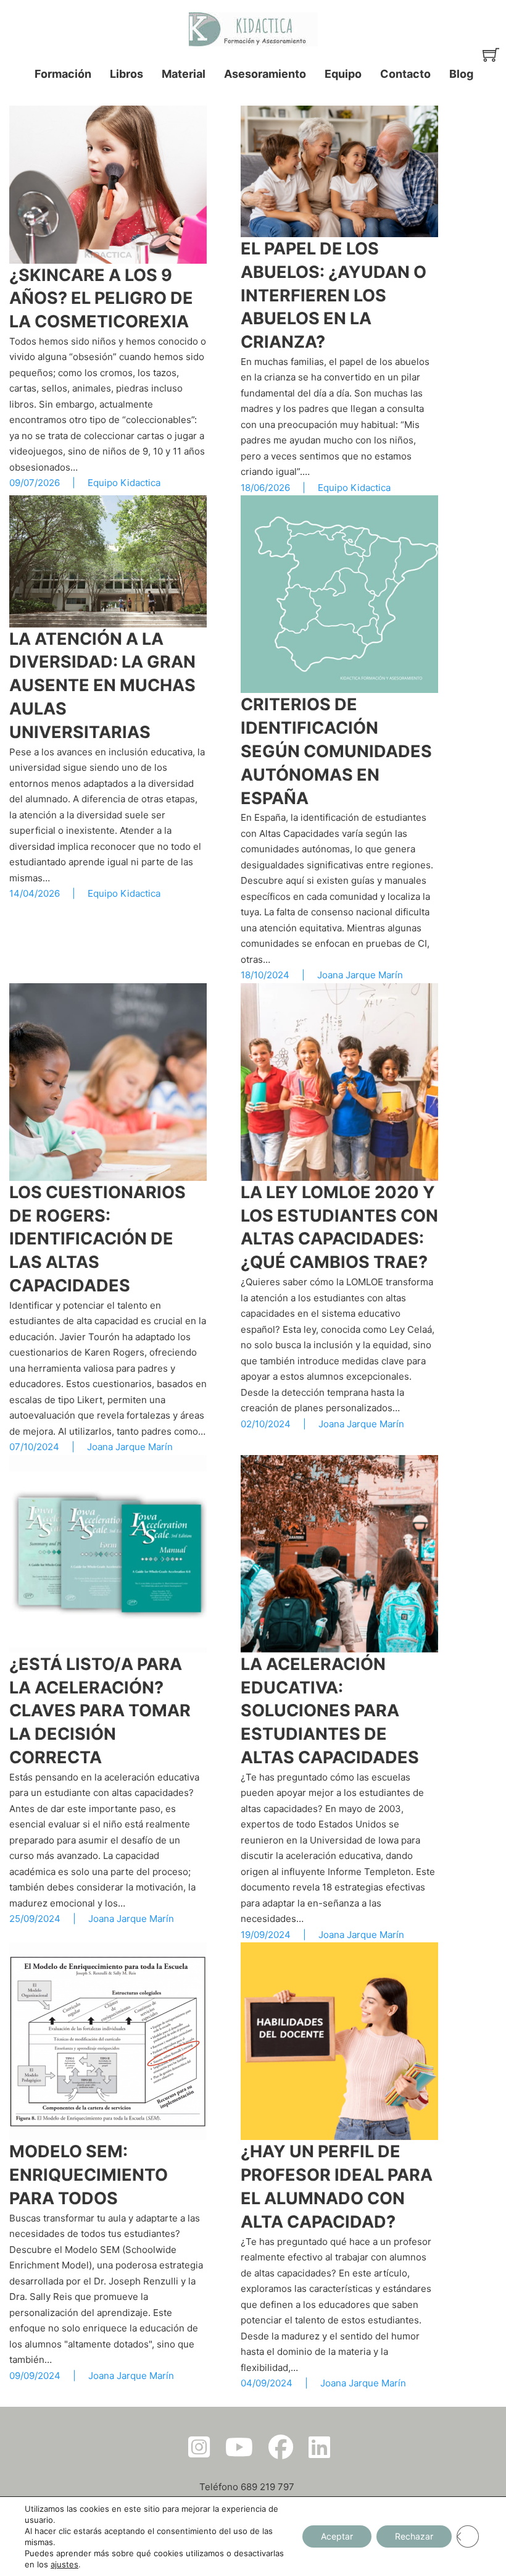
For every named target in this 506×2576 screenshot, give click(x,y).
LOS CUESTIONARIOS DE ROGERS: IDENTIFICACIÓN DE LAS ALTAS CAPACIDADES (97, 1239)
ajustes (64, 2564)
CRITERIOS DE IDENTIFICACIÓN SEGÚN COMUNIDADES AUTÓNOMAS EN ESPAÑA (336, 751)
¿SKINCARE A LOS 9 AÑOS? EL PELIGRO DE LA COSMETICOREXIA (101, 299)
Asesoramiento (265, 74)
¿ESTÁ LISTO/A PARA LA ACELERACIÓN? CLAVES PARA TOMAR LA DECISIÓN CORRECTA (100, 1711)
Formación (63, 74)
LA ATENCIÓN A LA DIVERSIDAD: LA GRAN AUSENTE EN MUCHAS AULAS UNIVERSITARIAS (102, 686)
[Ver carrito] (491, 55)
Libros (126, 74)
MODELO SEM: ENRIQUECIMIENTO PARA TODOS (89, 2175)
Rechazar (414, 2536)
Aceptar (337, 2536)
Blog (461, 74)
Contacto (405, 74)
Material (184, 74)
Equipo (343, 74)
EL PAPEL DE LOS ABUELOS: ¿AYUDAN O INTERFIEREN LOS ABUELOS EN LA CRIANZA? (334, 295)
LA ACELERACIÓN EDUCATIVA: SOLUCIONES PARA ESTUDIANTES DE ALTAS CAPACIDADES (330, 1711)
